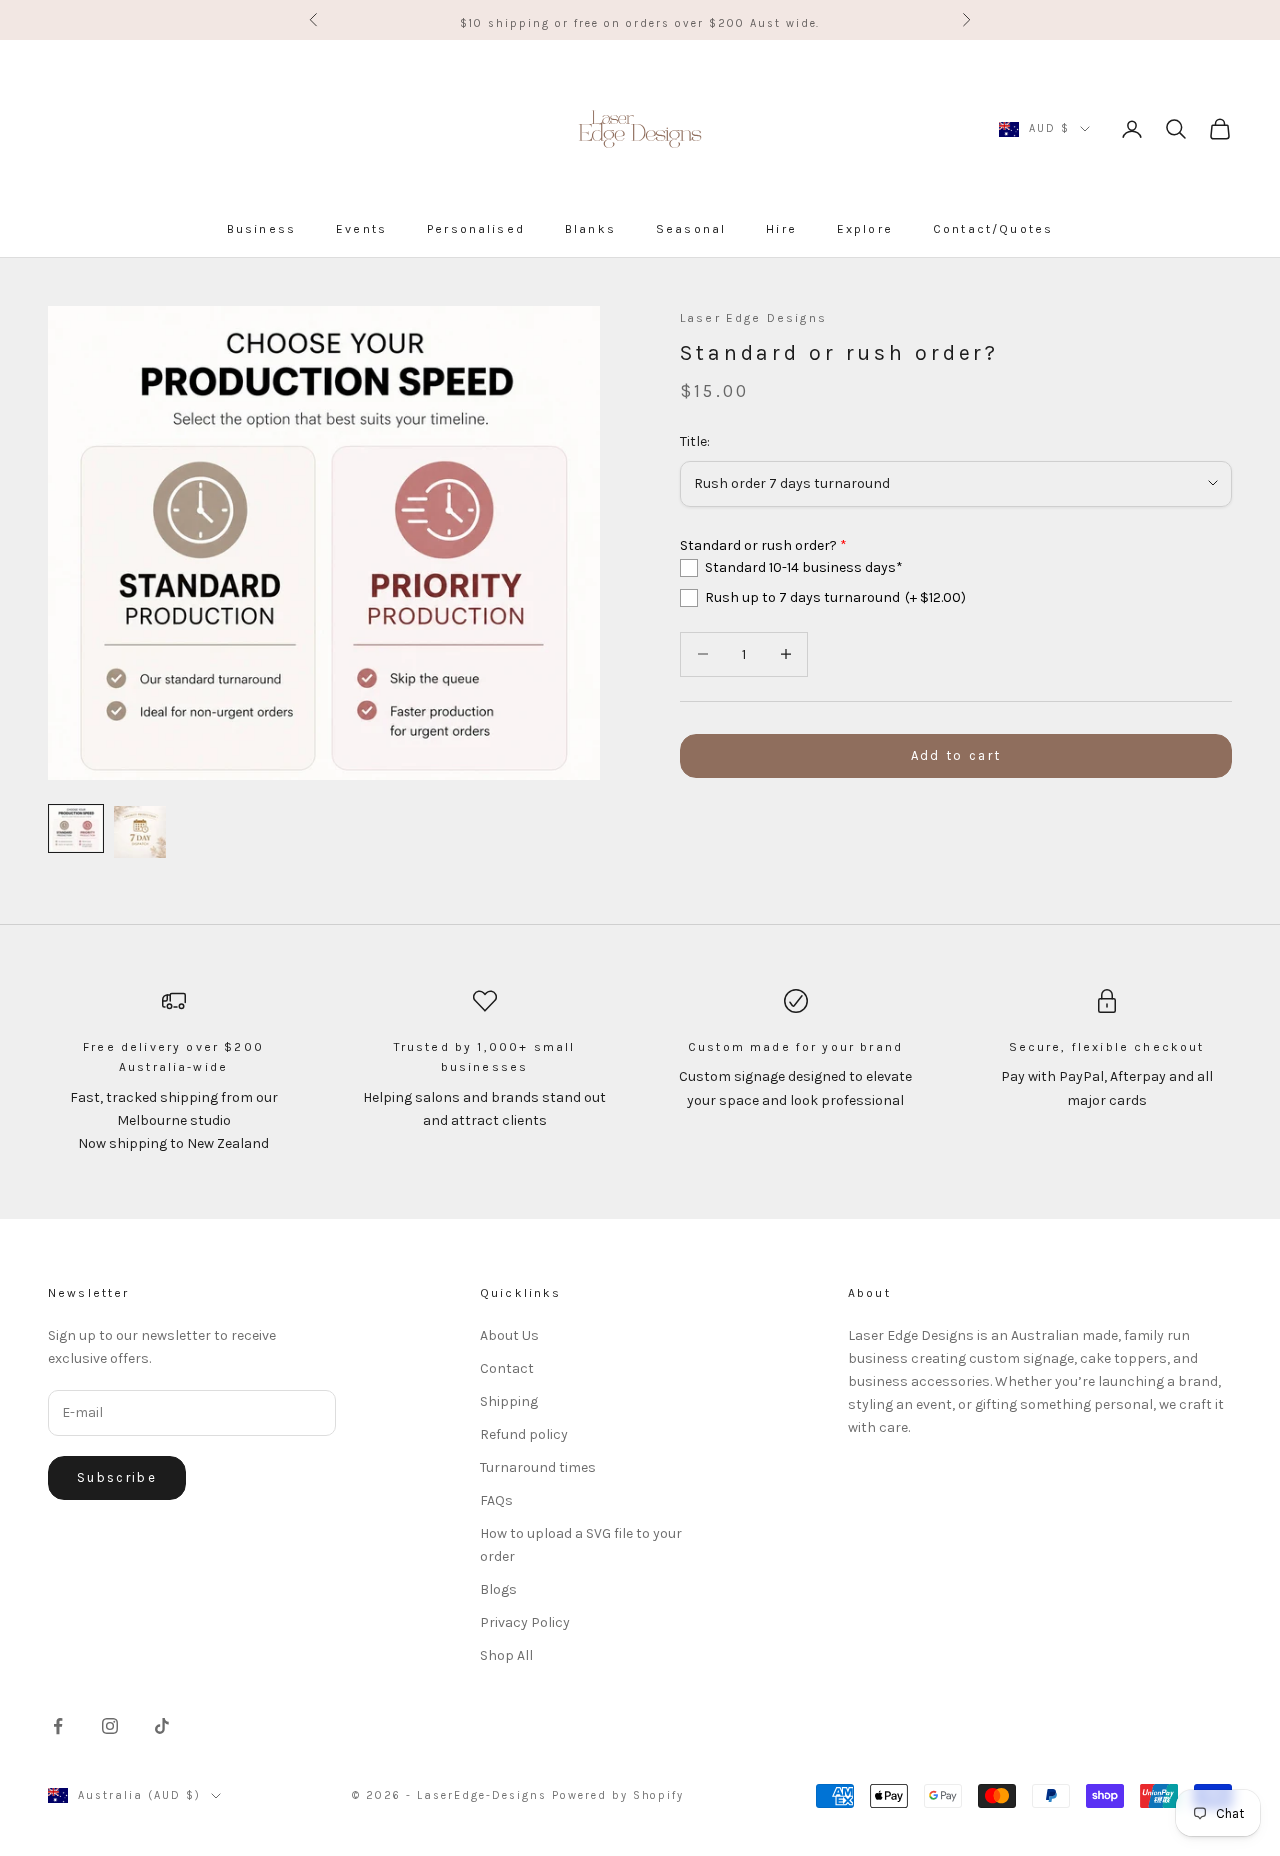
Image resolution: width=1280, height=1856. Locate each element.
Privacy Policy (525, 1622)
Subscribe (117, 1477)
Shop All (506, 1655)
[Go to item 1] (76, 828)
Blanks (590, 229)
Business (261, 229)
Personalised (476, 229)
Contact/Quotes (993, 229)
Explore (865, 229)
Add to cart (956, 755)
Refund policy (524, 1434)
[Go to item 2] (140, 832)
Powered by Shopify (618, 1795)
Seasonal (691, 229)
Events (361, 229)
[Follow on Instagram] (110, 1726)
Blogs (498, 1589)
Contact (507, 1368)
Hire (781, 229)
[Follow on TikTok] (162, 1726)
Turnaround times (538, 1467)
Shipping (509, 1401)
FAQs (496, 1500)
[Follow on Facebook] (58, 1726)
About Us (509, 1335)
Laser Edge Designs (753, 318)
